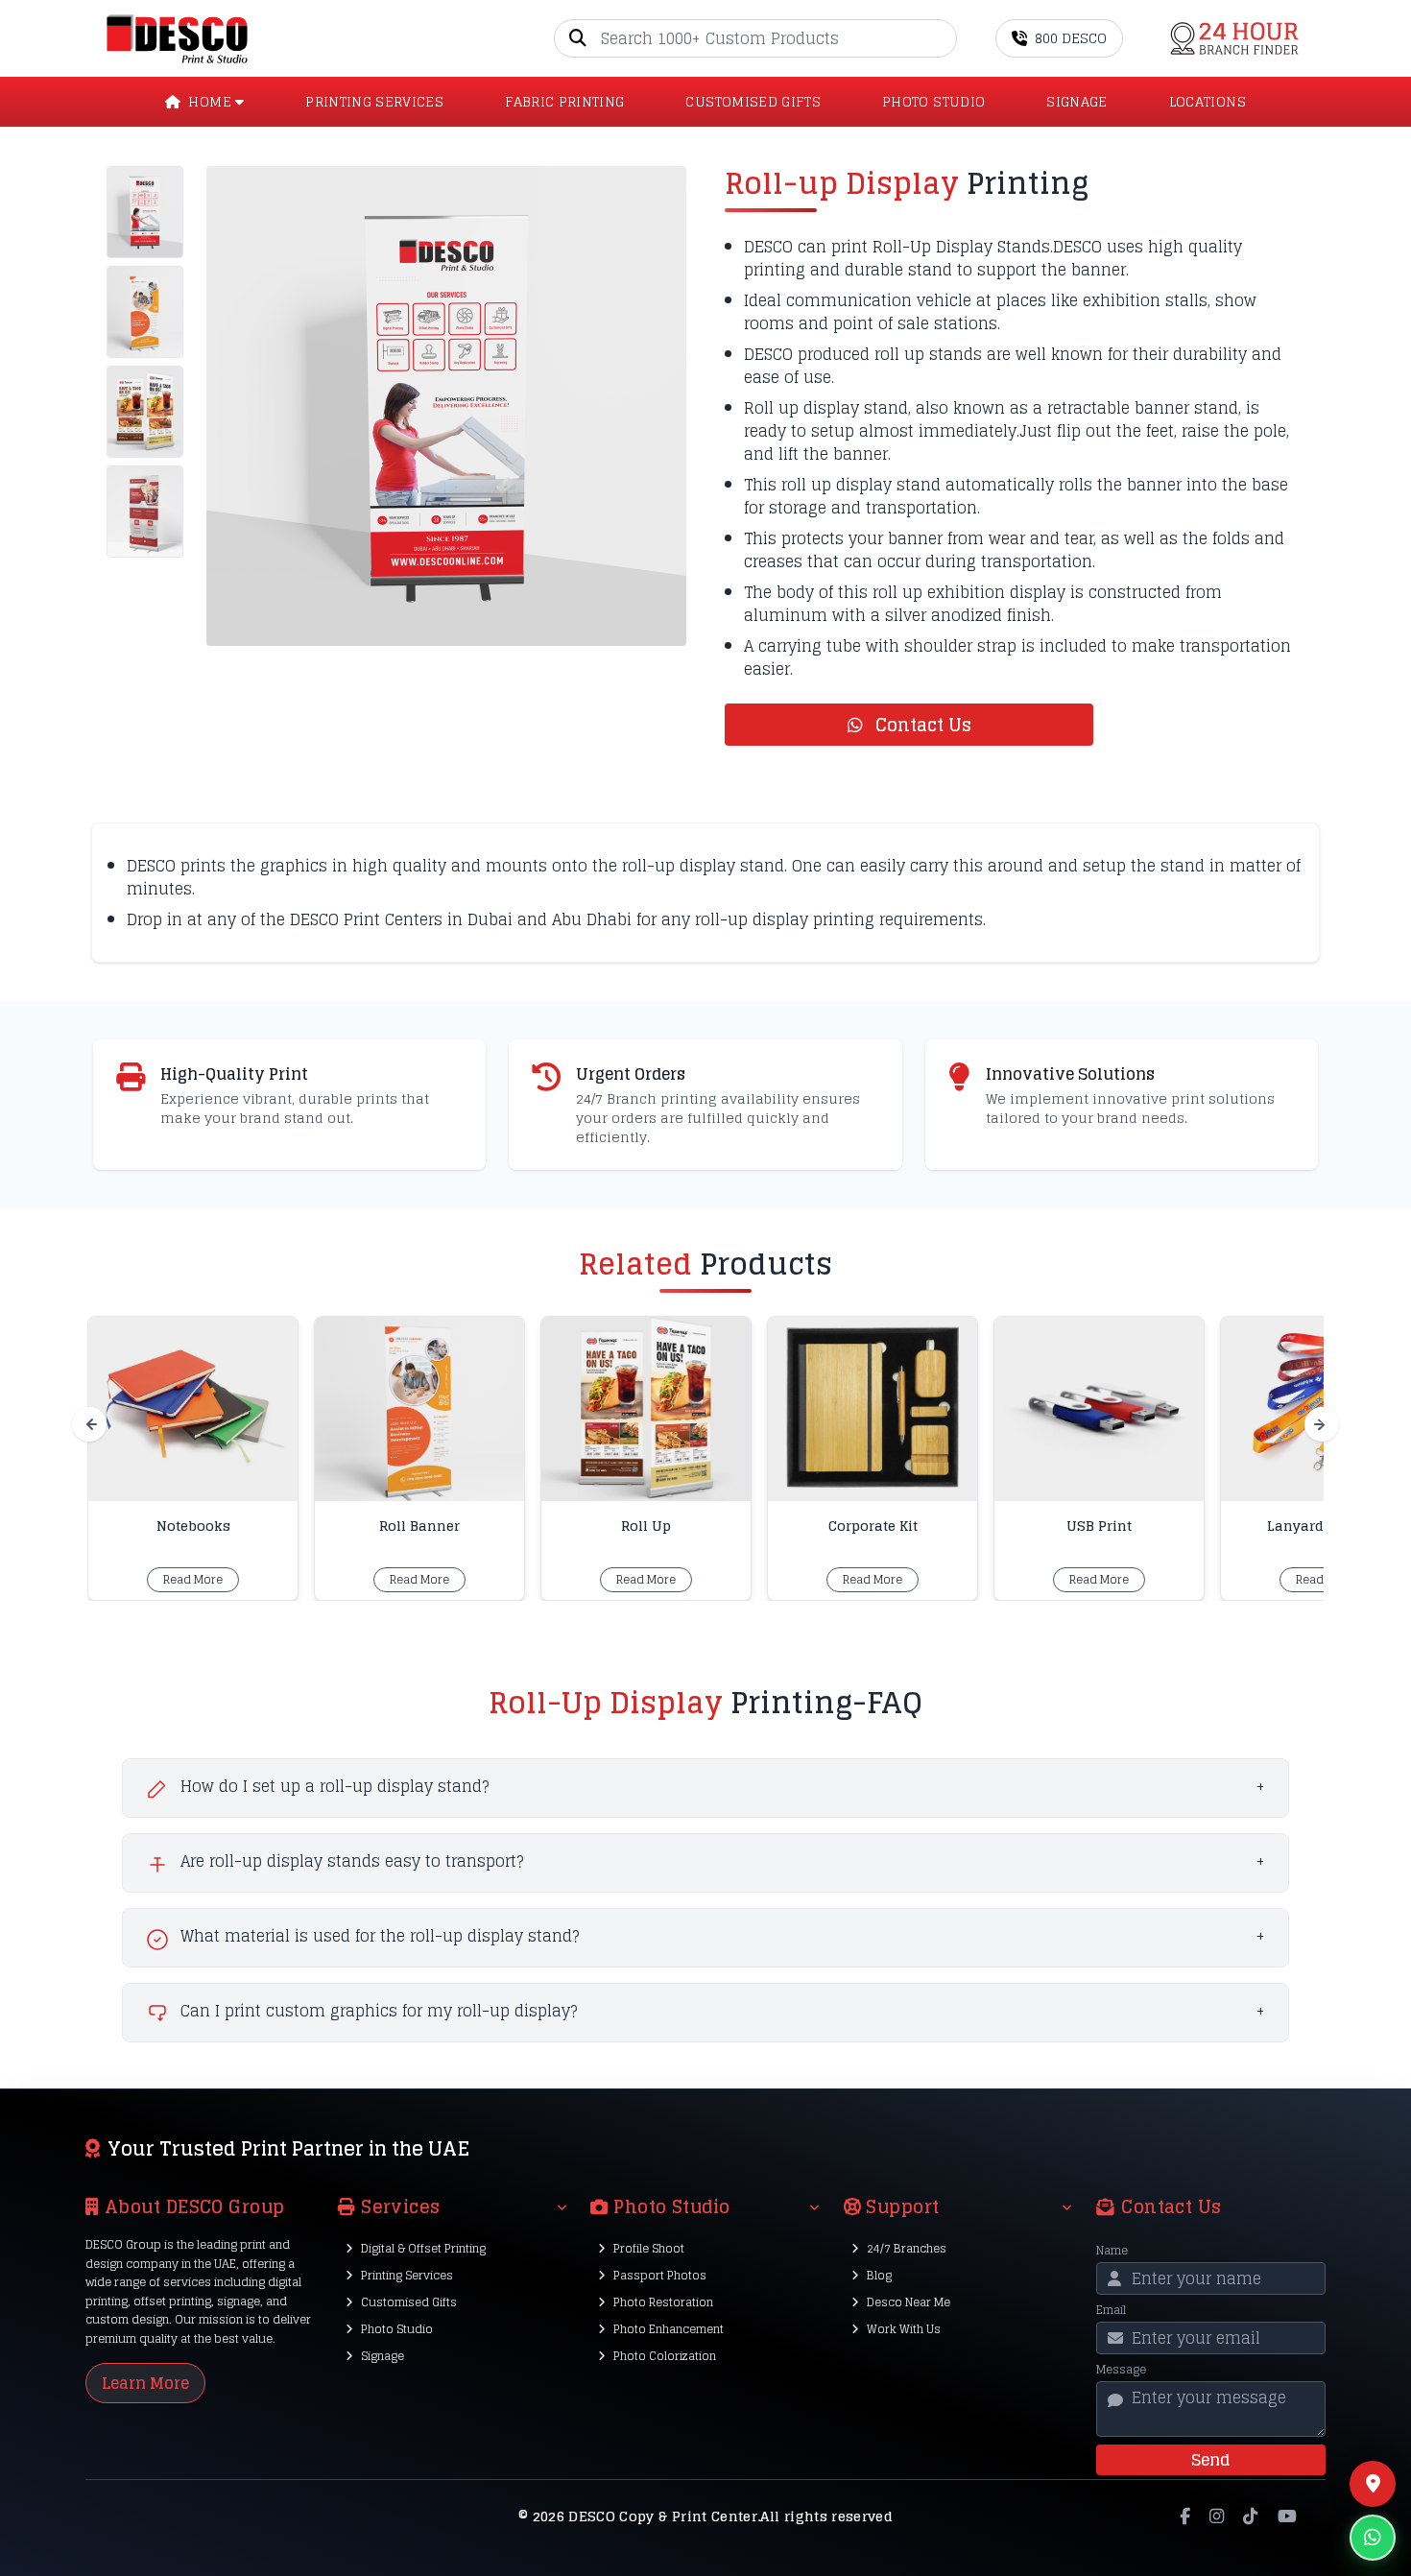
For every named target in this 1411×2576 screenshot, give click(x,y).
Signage (383, 2356)
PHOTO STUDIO (933, 102)
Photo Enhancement (669, 2329)
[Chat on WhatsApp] (1373, 2538)
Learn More (145, 2383)
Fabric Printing (564, 102)
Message (1121, 2370)
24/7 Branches (907, 2248)
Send (1210, 2460)
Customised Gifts (409, 2302)
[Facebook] (1185, 2516)
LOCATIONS (1208, 102)
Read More (193, 1579)
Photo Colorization (665, 2356)
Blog (879, 2275)
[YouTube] (1287, 2516)
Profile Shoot (649, 2248)
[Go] (942, 38)
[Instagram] (1217, 2516)
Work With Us (904, 2329)
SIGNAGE (1076, 102)
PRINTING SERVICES (374, 102)
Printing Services (407, 2275)
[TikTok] (1250, 2516)
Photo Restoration (663, 2302)
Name (1112, 2251)
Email (1111, 2310)
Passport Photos (660, 2275)
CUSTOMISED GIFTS (753, 102)
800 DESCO (1071, 38)
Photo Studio (397, 2329)
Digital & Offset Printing (423, 2248)
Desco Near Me (909, 2302)
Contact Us (921, 725)
